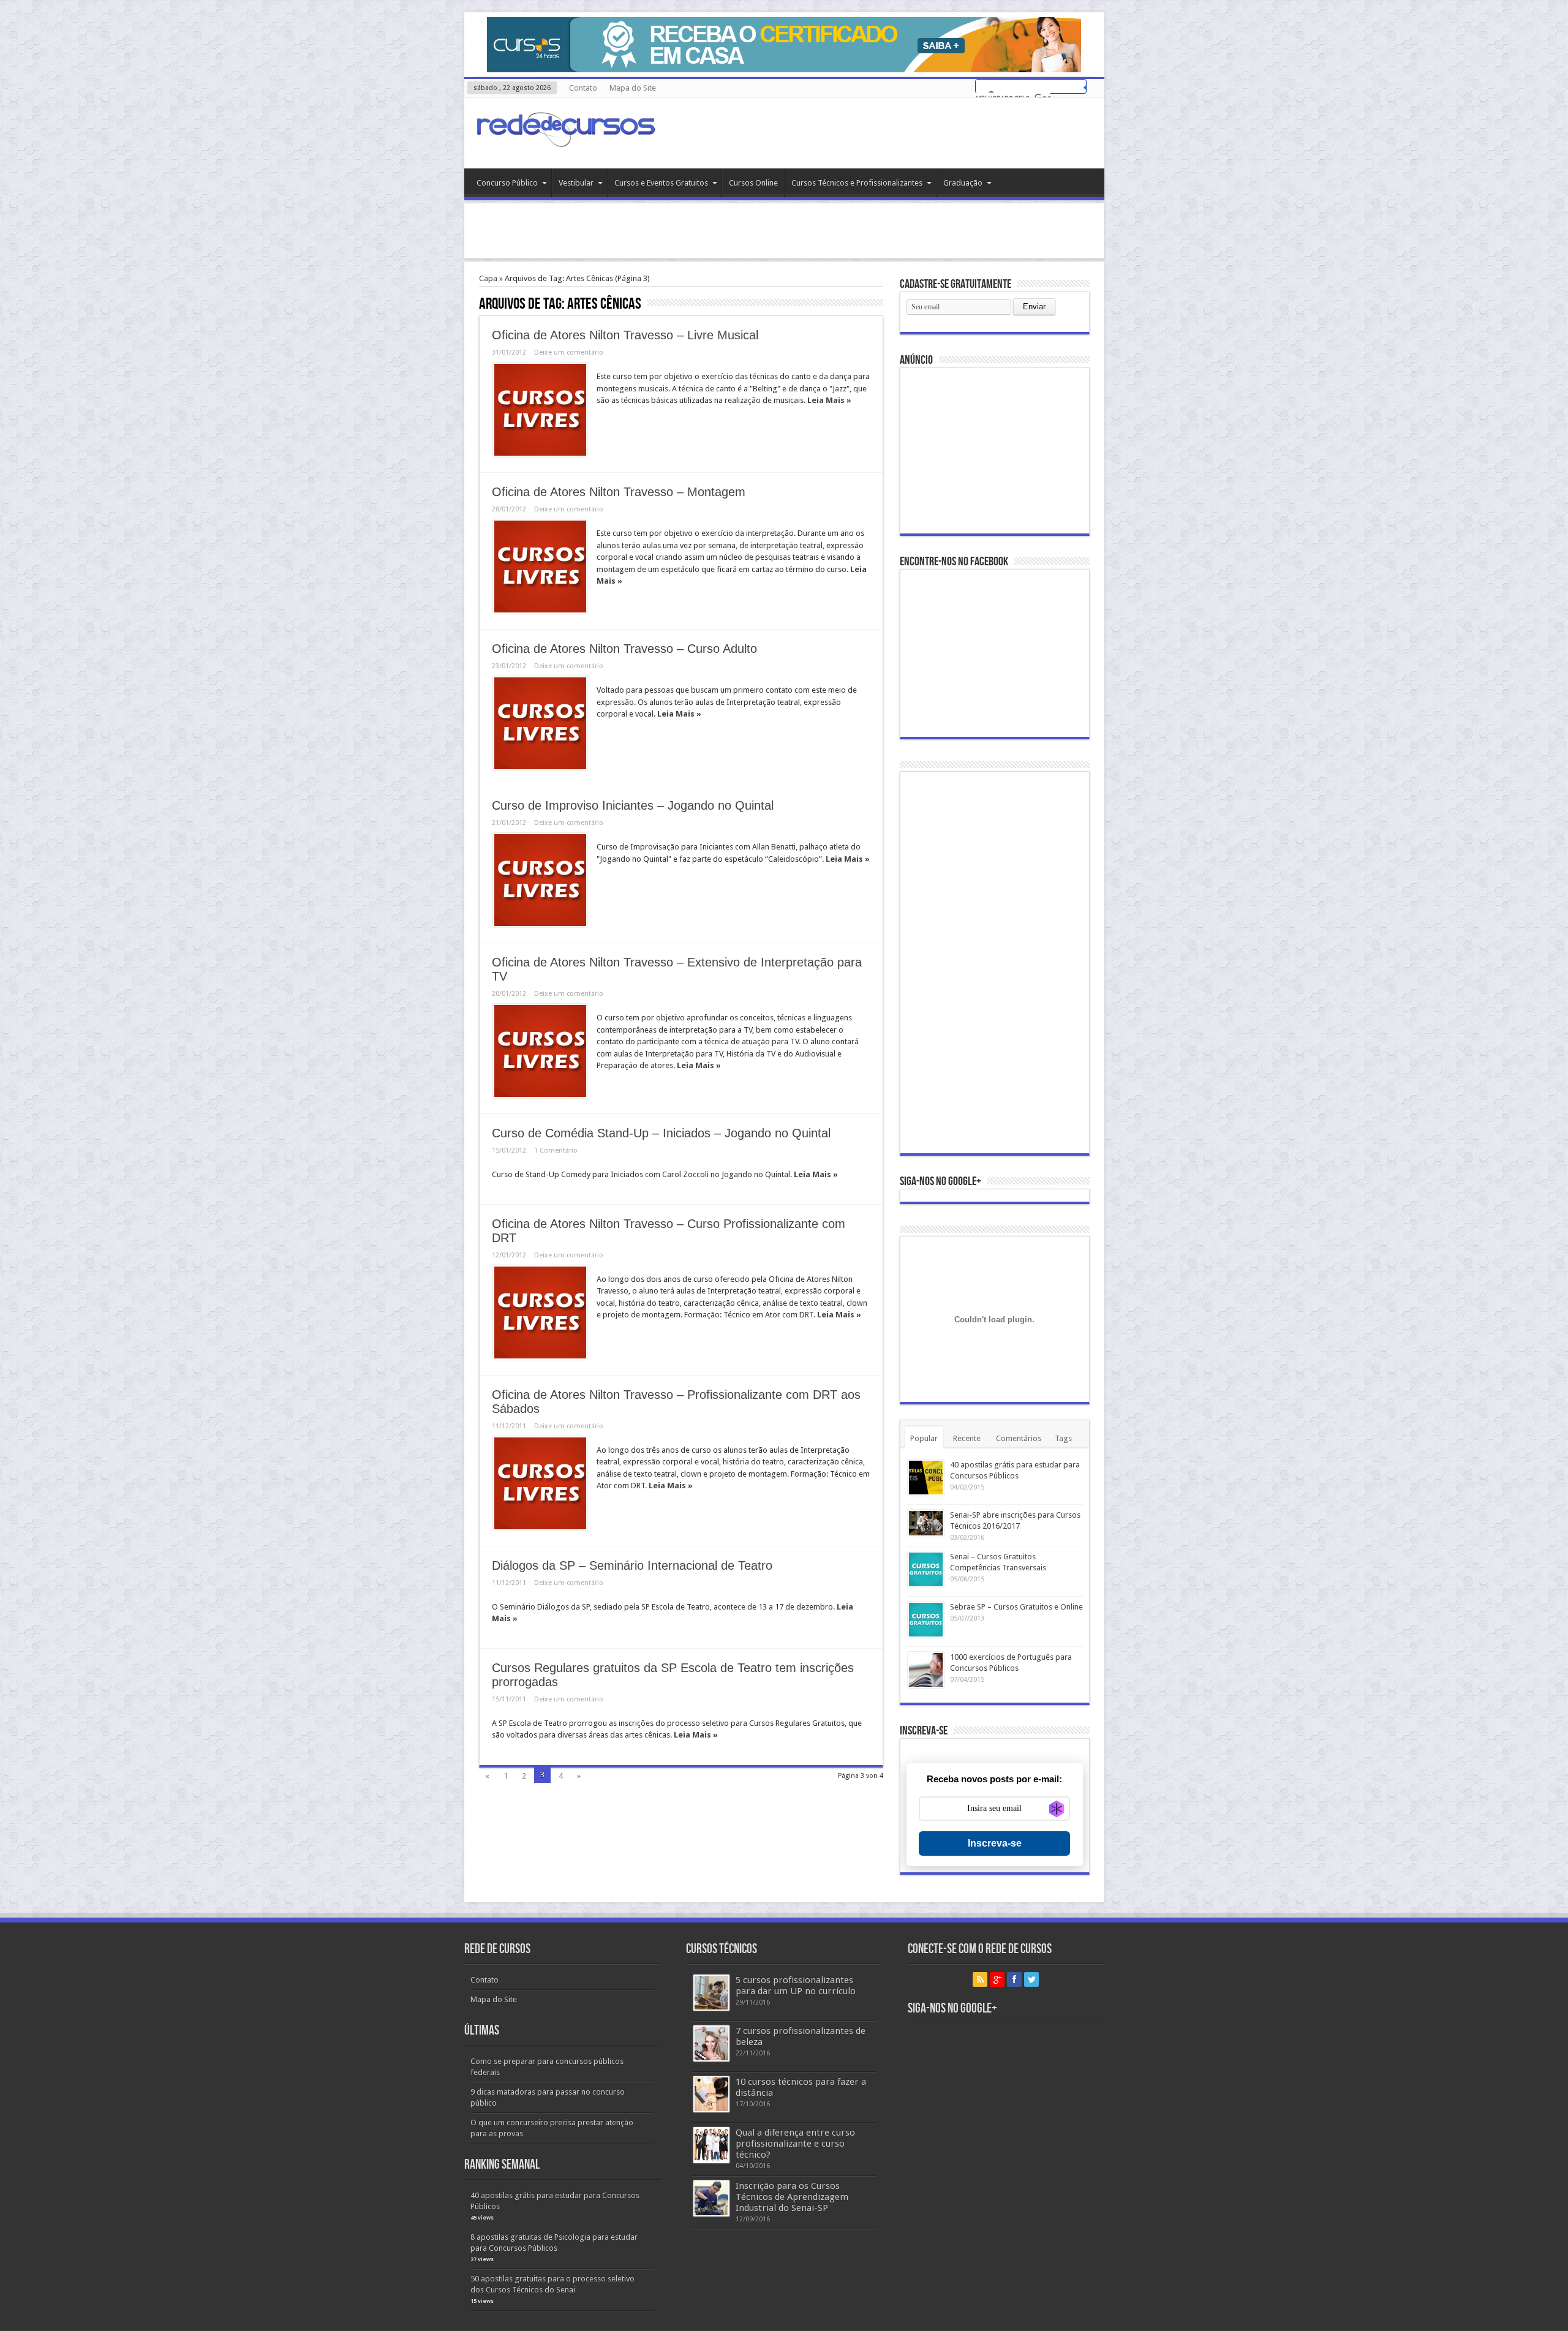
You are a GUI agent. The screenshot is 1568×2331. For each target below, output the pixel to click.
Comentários (1019, 1438)
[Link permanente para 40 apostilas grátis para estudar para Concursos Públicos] (926, 1478)
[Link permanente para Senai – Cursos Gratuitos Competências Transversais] (926, 1569)
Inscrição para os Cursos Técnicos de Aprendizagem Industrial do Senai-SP (792, 2197)
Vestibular (576, 183)
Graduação (963, 183)
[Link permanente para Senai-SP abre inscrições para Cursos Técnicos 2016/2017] (926, 1523)
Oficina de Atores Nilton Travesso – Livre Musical (625, 335)
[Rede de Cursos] (565, 138)
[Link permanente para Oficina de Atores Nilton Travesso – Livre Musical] (540, 410)
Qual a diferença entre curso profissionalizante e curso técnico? (795, 2144)
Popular (924, 1438)
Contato (583, 88)
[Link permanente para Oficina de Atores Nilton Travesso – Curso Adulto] (540, 723)
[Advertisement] (784, 231)
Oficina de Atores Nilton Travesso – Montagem (619, 492)
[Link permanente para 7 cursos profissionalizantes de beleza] (711, 2043)
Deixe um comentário (569, 352)
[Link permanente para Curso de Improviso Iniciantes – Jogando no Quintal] (540, 880)
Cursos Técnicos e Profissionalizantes (857, 183)
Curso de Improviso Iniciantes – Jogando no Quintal (633, 805)
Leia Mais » (829, 400)
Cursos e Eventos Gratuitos (661, 183)
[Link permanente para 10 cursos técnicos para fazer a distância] (711, 2094)
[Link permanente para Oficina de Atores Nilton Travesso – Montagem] (540, 567)
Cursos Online (753, 183)
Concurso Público (507, 183)
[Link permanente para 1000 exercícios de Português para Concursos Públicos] (926, 1670)
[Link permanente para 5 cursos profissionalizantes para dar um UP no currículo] (711, 1993)
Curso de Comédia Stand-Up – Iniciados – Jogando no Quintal (661, 1133)
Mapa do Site (633, 88)
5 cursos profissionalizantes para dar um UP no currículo (796, 1986)
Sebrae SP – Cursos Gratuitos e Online (1016, 1607)
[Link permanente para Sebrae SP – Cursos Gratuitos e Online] (926, 1620)
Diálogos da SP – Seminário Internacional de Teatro (632, 1565)
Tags (1063, 1438)
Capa (488, 278)
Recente (967, 1438)
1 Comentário (556, 1150)
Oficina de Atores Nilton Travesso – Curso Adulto (624, 649)
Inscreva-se (995, 1843)
